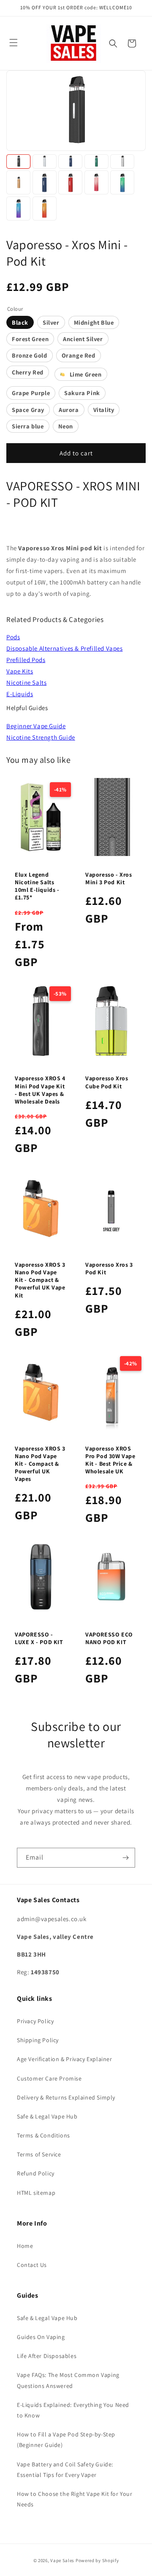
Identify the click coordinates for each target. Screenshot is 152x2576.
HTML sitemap (36, 2193)
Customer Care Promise (49, 2078)
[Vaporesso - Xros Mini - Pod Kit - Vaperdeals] (18, 162)
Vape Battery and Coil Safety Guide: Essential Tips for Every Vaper (65, 2470)
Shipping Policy (38, 2040)
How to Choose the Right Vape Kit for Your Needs (75, 2499)
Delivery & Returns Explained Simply (66, 2097)
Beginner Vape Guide (36, 726)
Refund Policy (36, 2173)
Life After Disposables (47, 2356)
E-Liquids (20, 694)
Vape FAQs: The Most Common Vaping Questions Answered (68, 2380)
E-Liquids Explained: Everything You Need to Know (73, 2410)
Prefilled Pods (26, 660)
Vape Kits (20, 671)
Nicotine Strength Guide (41, 737)
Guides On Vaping (41, 2337)
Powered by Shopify (97, 2560)
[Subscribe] (125, 1858)
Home (25, 2246)
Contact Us (32, 2265)
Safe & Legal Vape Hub (47, 2116)
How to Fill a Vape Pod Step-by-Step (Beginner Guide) (66, 2440)
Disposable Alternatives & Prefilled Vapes (65, 648)
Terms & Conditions (43, 2135)
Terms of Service (39, 2154)
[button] (113, 43)
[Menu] (14, 43)
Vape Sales (62, 2560)
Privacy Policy (35, 2021)
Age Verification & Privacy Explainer (65, 2059)
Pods (13, 637)
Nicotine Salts (26, 682)
